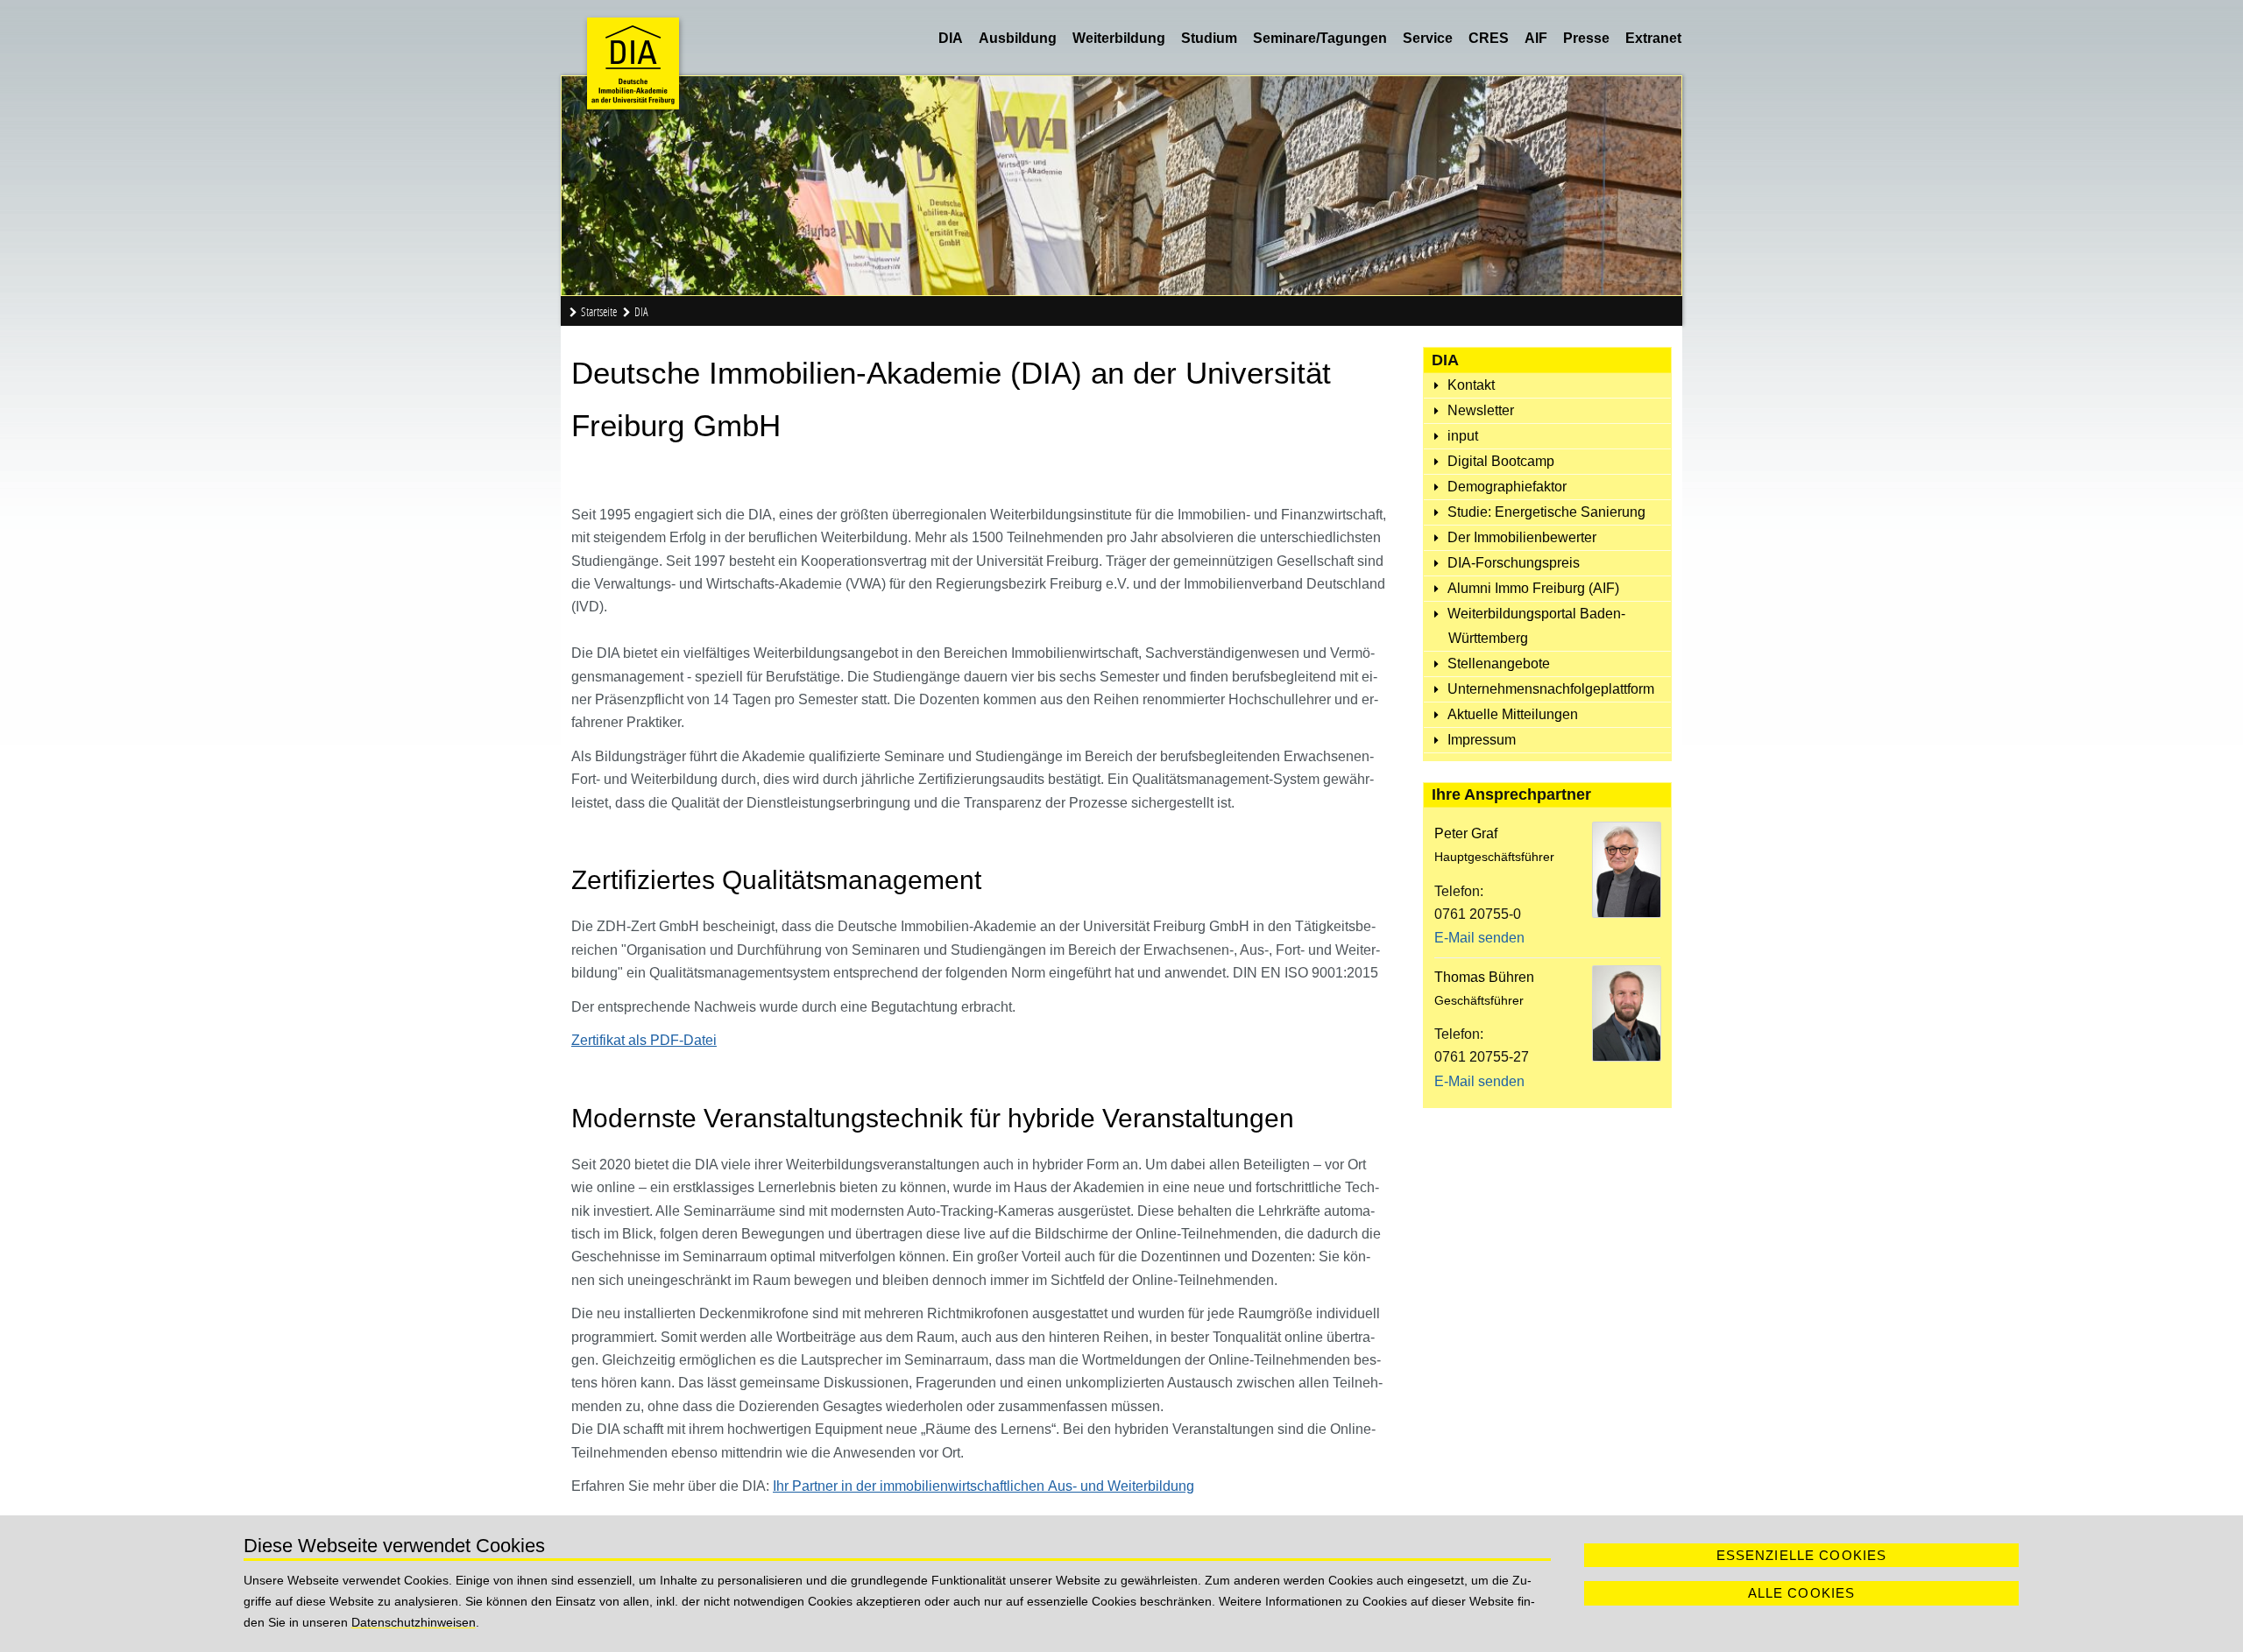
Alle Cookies (1802, 1593)
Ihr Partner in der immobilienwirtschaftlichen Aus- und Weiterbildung (984, 1486)
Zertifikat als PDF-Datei (644, 1040)
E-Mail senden (1479, 938)
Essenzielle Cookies (1802, 1555)
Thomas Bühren (1484, 977)
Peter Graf (1466, 833)
